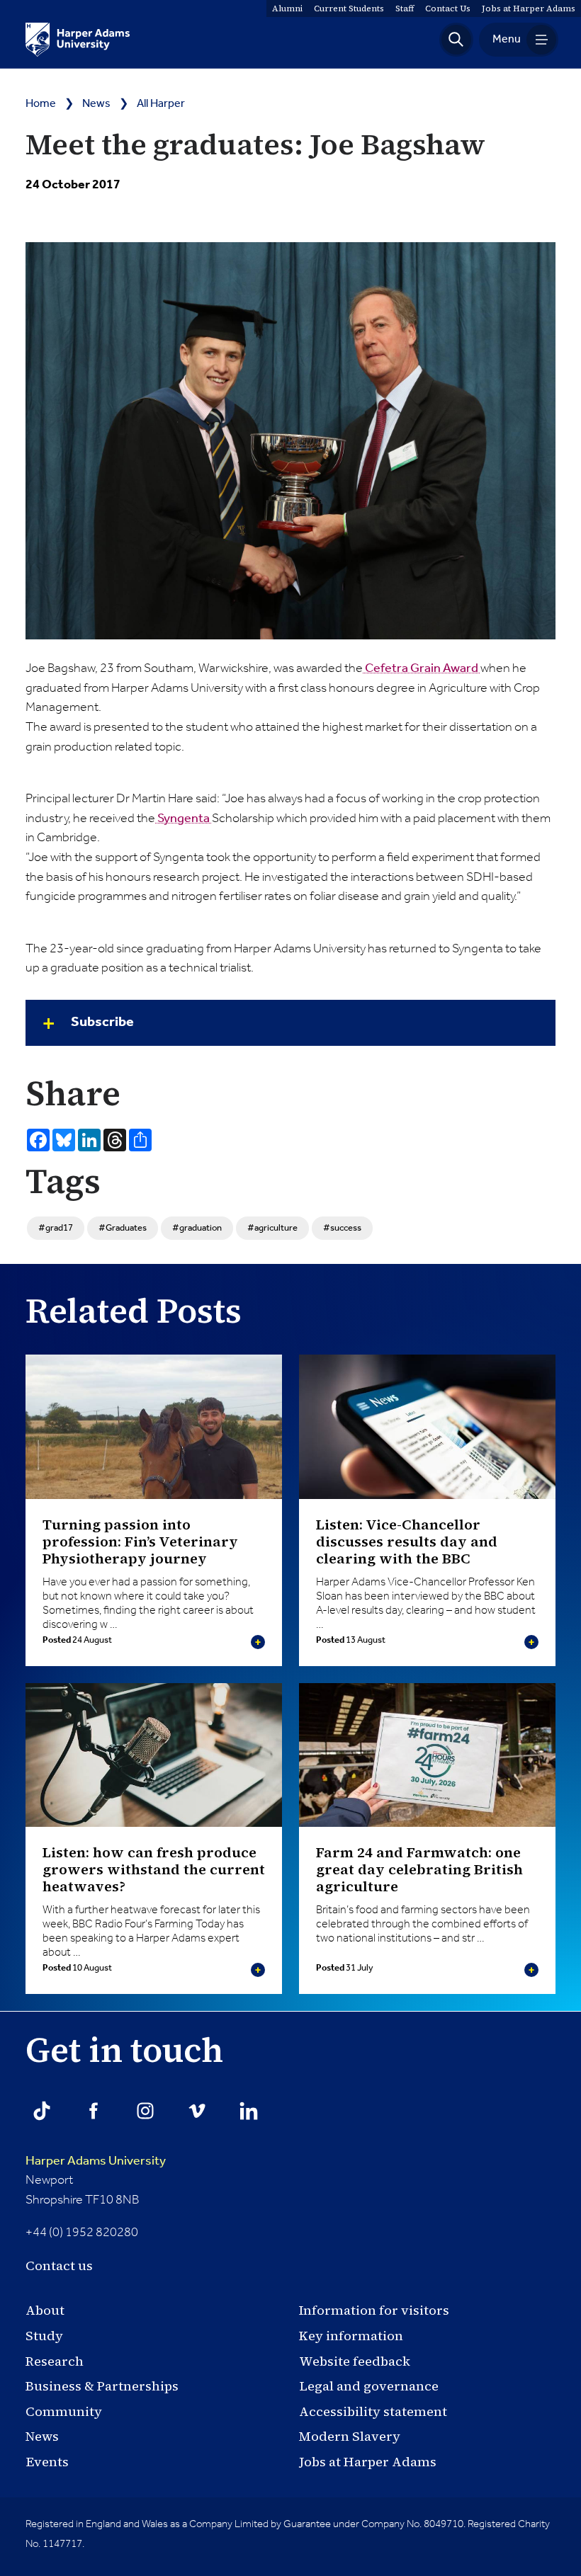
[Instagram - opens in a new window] (145, 2111)
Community (64, 2411)
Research (55, 2361)
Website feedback (355, 2361)
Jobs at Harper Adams (368, 2462)
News (96, 104)
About (45, 2310)
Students (349, 8)
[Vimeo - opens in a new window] (197, 2111)
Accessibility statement (373, 2411)
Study (44, 2336)
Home (41, 104)
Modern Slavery (350, 2436)
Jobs (529, 8)
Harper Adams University (96, 2161)
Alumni (287, 8)
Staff (405, 8)
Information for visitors (374, 2310)
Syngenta (184, 819)
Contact (448, 8)
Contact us (59, 2266)
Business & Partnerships (102, 2386)
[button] (456, 40)
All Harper (161, 104)
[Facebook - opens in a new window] (94, 2111)
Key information (351, 2336)
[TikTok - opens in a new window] (42, 2111)
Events (47, 2462)
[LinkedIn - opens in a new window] (249, 2111)
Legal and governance (369, 2386)
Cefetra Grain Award (422, 668)
